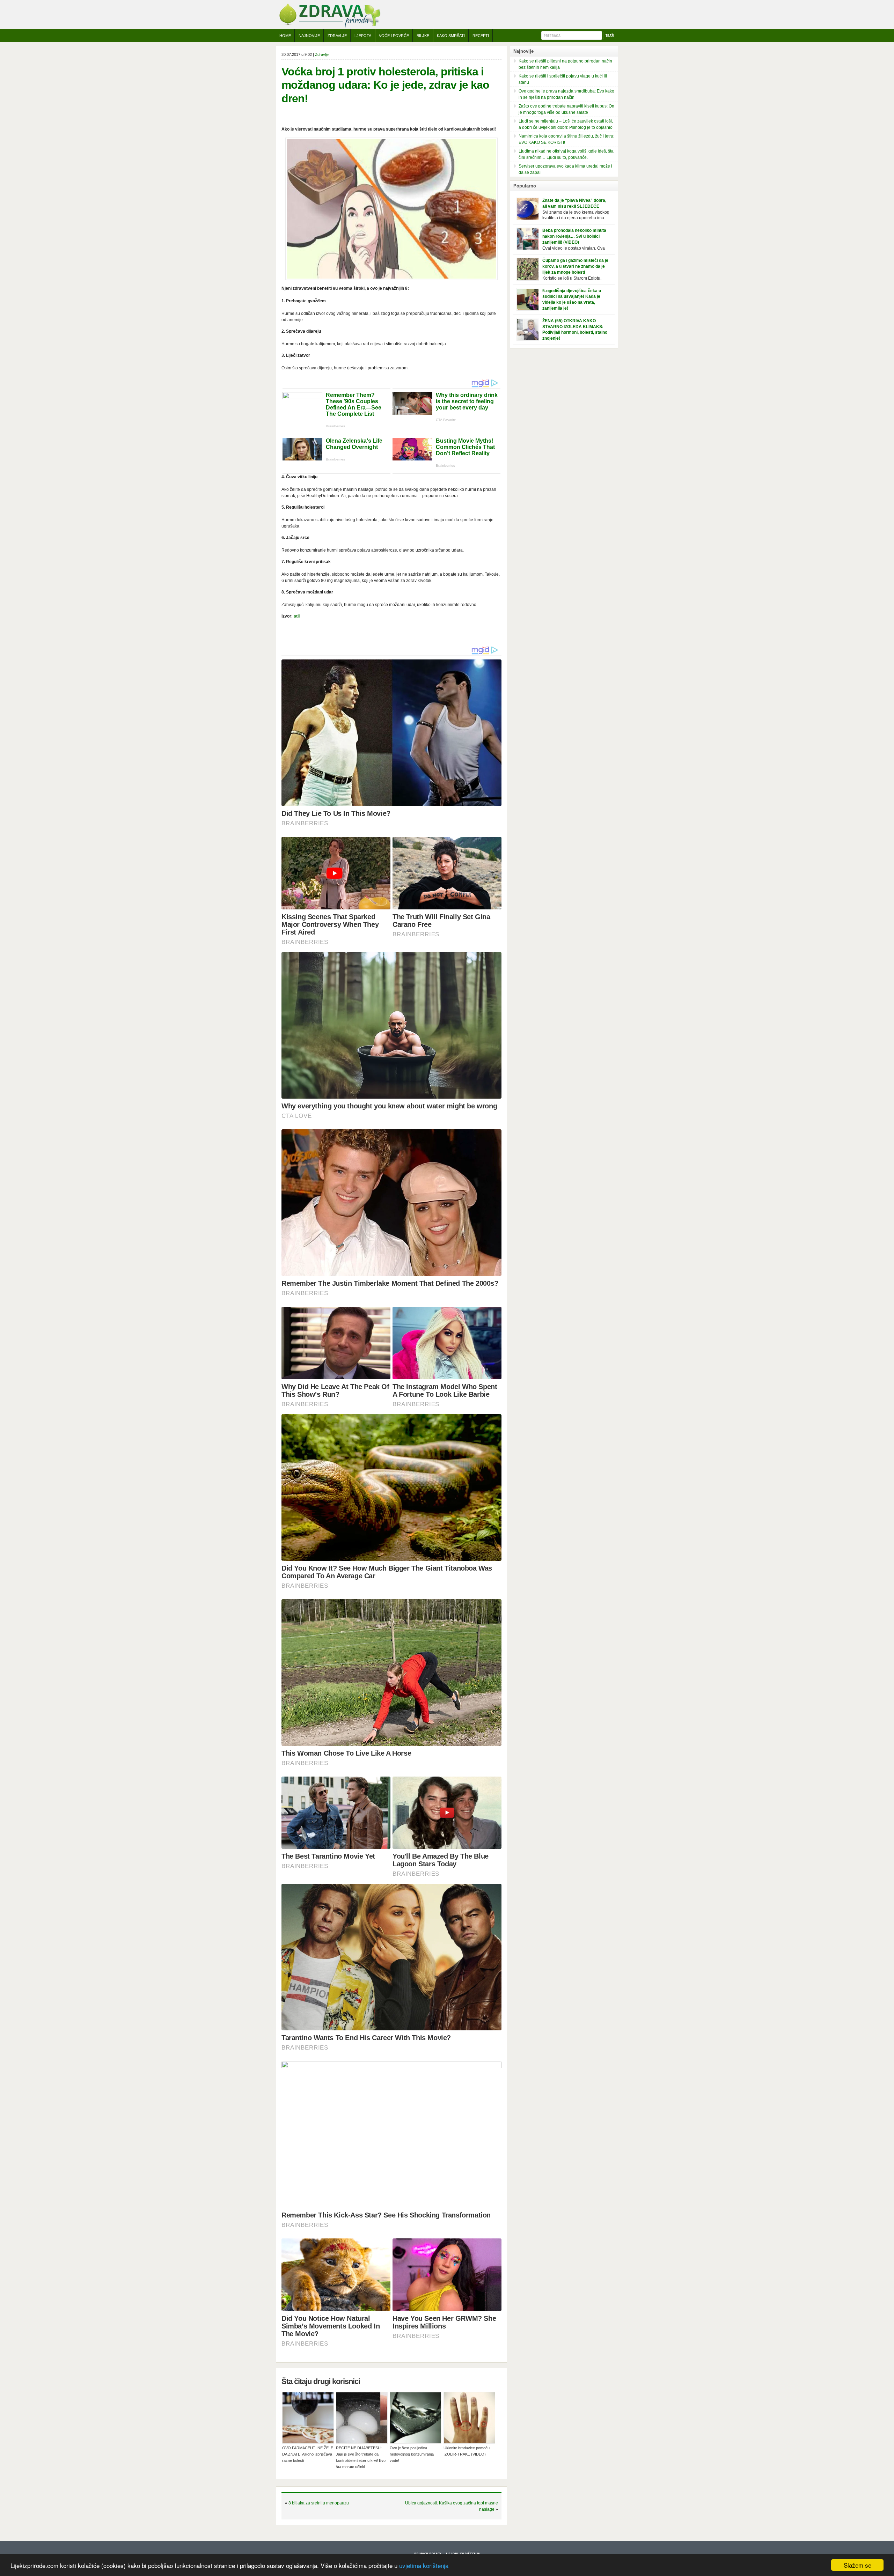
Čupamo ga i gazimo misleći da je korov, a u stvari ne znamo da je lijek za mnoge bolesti (575, 266)
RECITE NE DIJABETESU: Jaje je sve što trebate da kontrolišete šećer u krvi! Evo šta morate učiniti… (361, 2457)
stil (297, 616)
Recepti (481, 36)
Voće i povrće (394, 36)
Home (285, 36)
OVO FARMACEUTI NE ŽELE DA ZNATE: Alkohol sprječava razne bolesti (308, 2454)
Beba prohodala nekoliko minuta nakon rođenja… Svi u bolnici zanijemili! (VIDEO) (574, 236)
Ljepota (363, 36)
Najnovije (309, 36)
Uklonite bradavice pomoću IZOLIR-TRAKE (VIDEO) (467, 2451)
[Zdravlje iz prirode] (330, 26)
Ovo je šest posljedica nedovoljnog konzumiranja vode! (412, 2454)
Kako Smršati (451, 36)
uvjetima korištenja (424, 2565)
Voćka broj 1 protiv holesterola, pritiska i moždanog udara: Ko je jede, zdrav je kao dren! (385, 85)
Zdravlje (337, 36)
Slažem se (858, 2565)
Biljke (423, 36)
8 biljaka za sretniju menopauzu (319, 2503)
